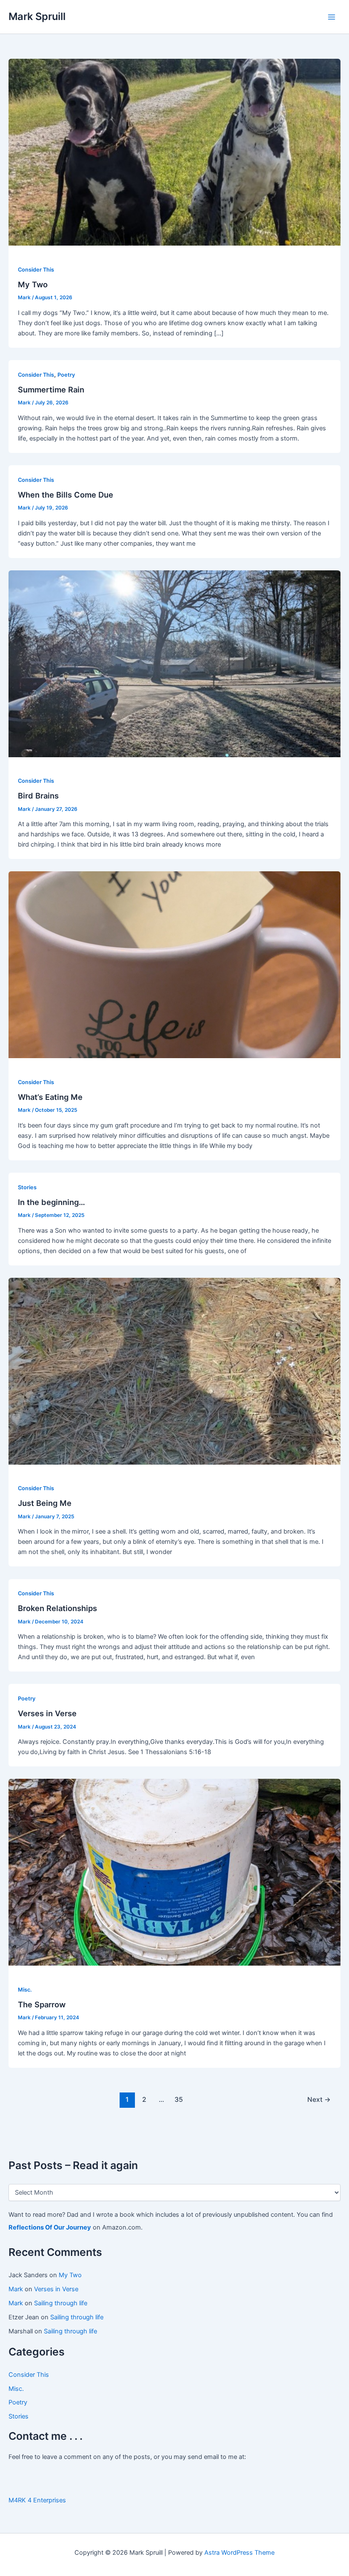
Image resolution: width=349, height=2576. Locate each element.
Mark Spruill (37, 16)
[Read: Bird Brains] (174, 663)
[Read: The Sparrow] (174, 1872)
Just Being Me (45, 1503)
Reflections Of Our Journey (50, 2227)
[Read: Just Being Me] (174, 1371)
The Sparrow (42, 2004)
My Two (70, 2275)
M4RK (17, 2500)
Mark (16, 2289)
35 (179, 2099)
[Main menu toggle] (332, 17)
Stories (19, 2416)
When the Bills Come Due (66, 495)
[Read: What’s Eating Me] (174, 965)
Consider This (29, 2375)
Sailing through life (61, 2303)
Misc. (16, 2389)
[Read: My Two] (174, 152)
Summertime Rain (51, 389)
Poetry (18, 2402)
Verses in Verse (56, 2289)
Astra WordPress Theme (239, 2553)
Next (319, 2099)
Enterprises (50, 2500)
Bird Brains (38, 796)
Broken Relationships (57, 1608)
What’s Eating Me (50, 1097)
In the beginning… (51, 1202)
